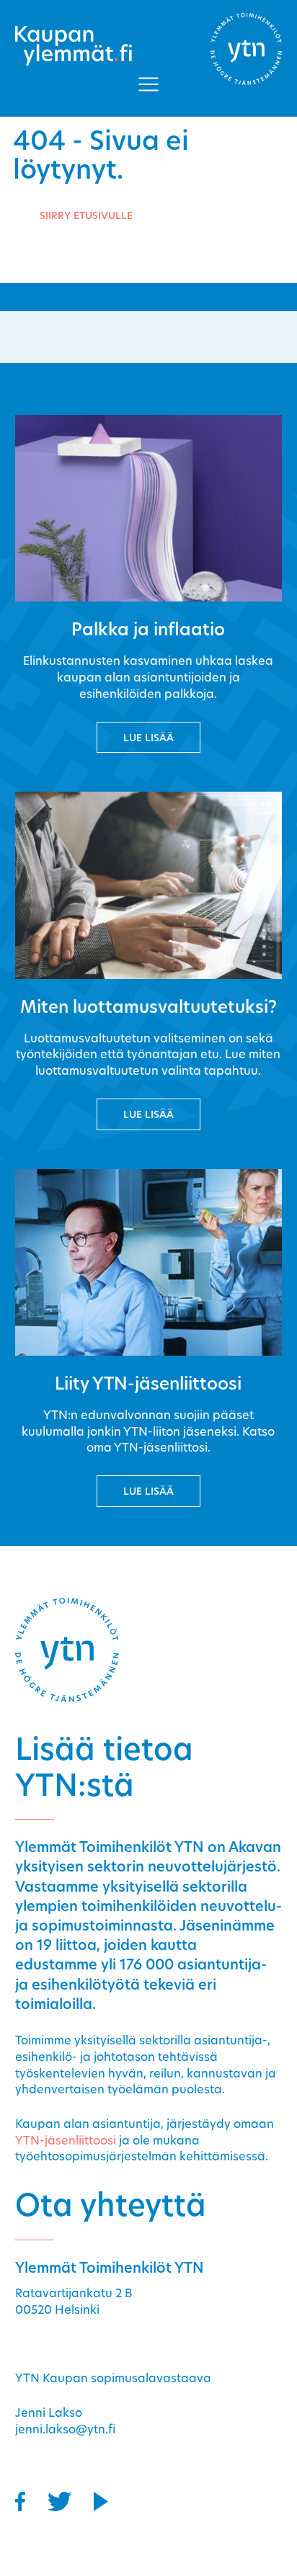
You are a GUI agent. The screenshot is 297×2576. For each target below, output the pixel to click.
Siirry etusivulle (86, 216)
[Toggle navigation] (149, 84)
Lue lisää (148, 739)
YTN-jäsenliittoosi (66, 2142)
